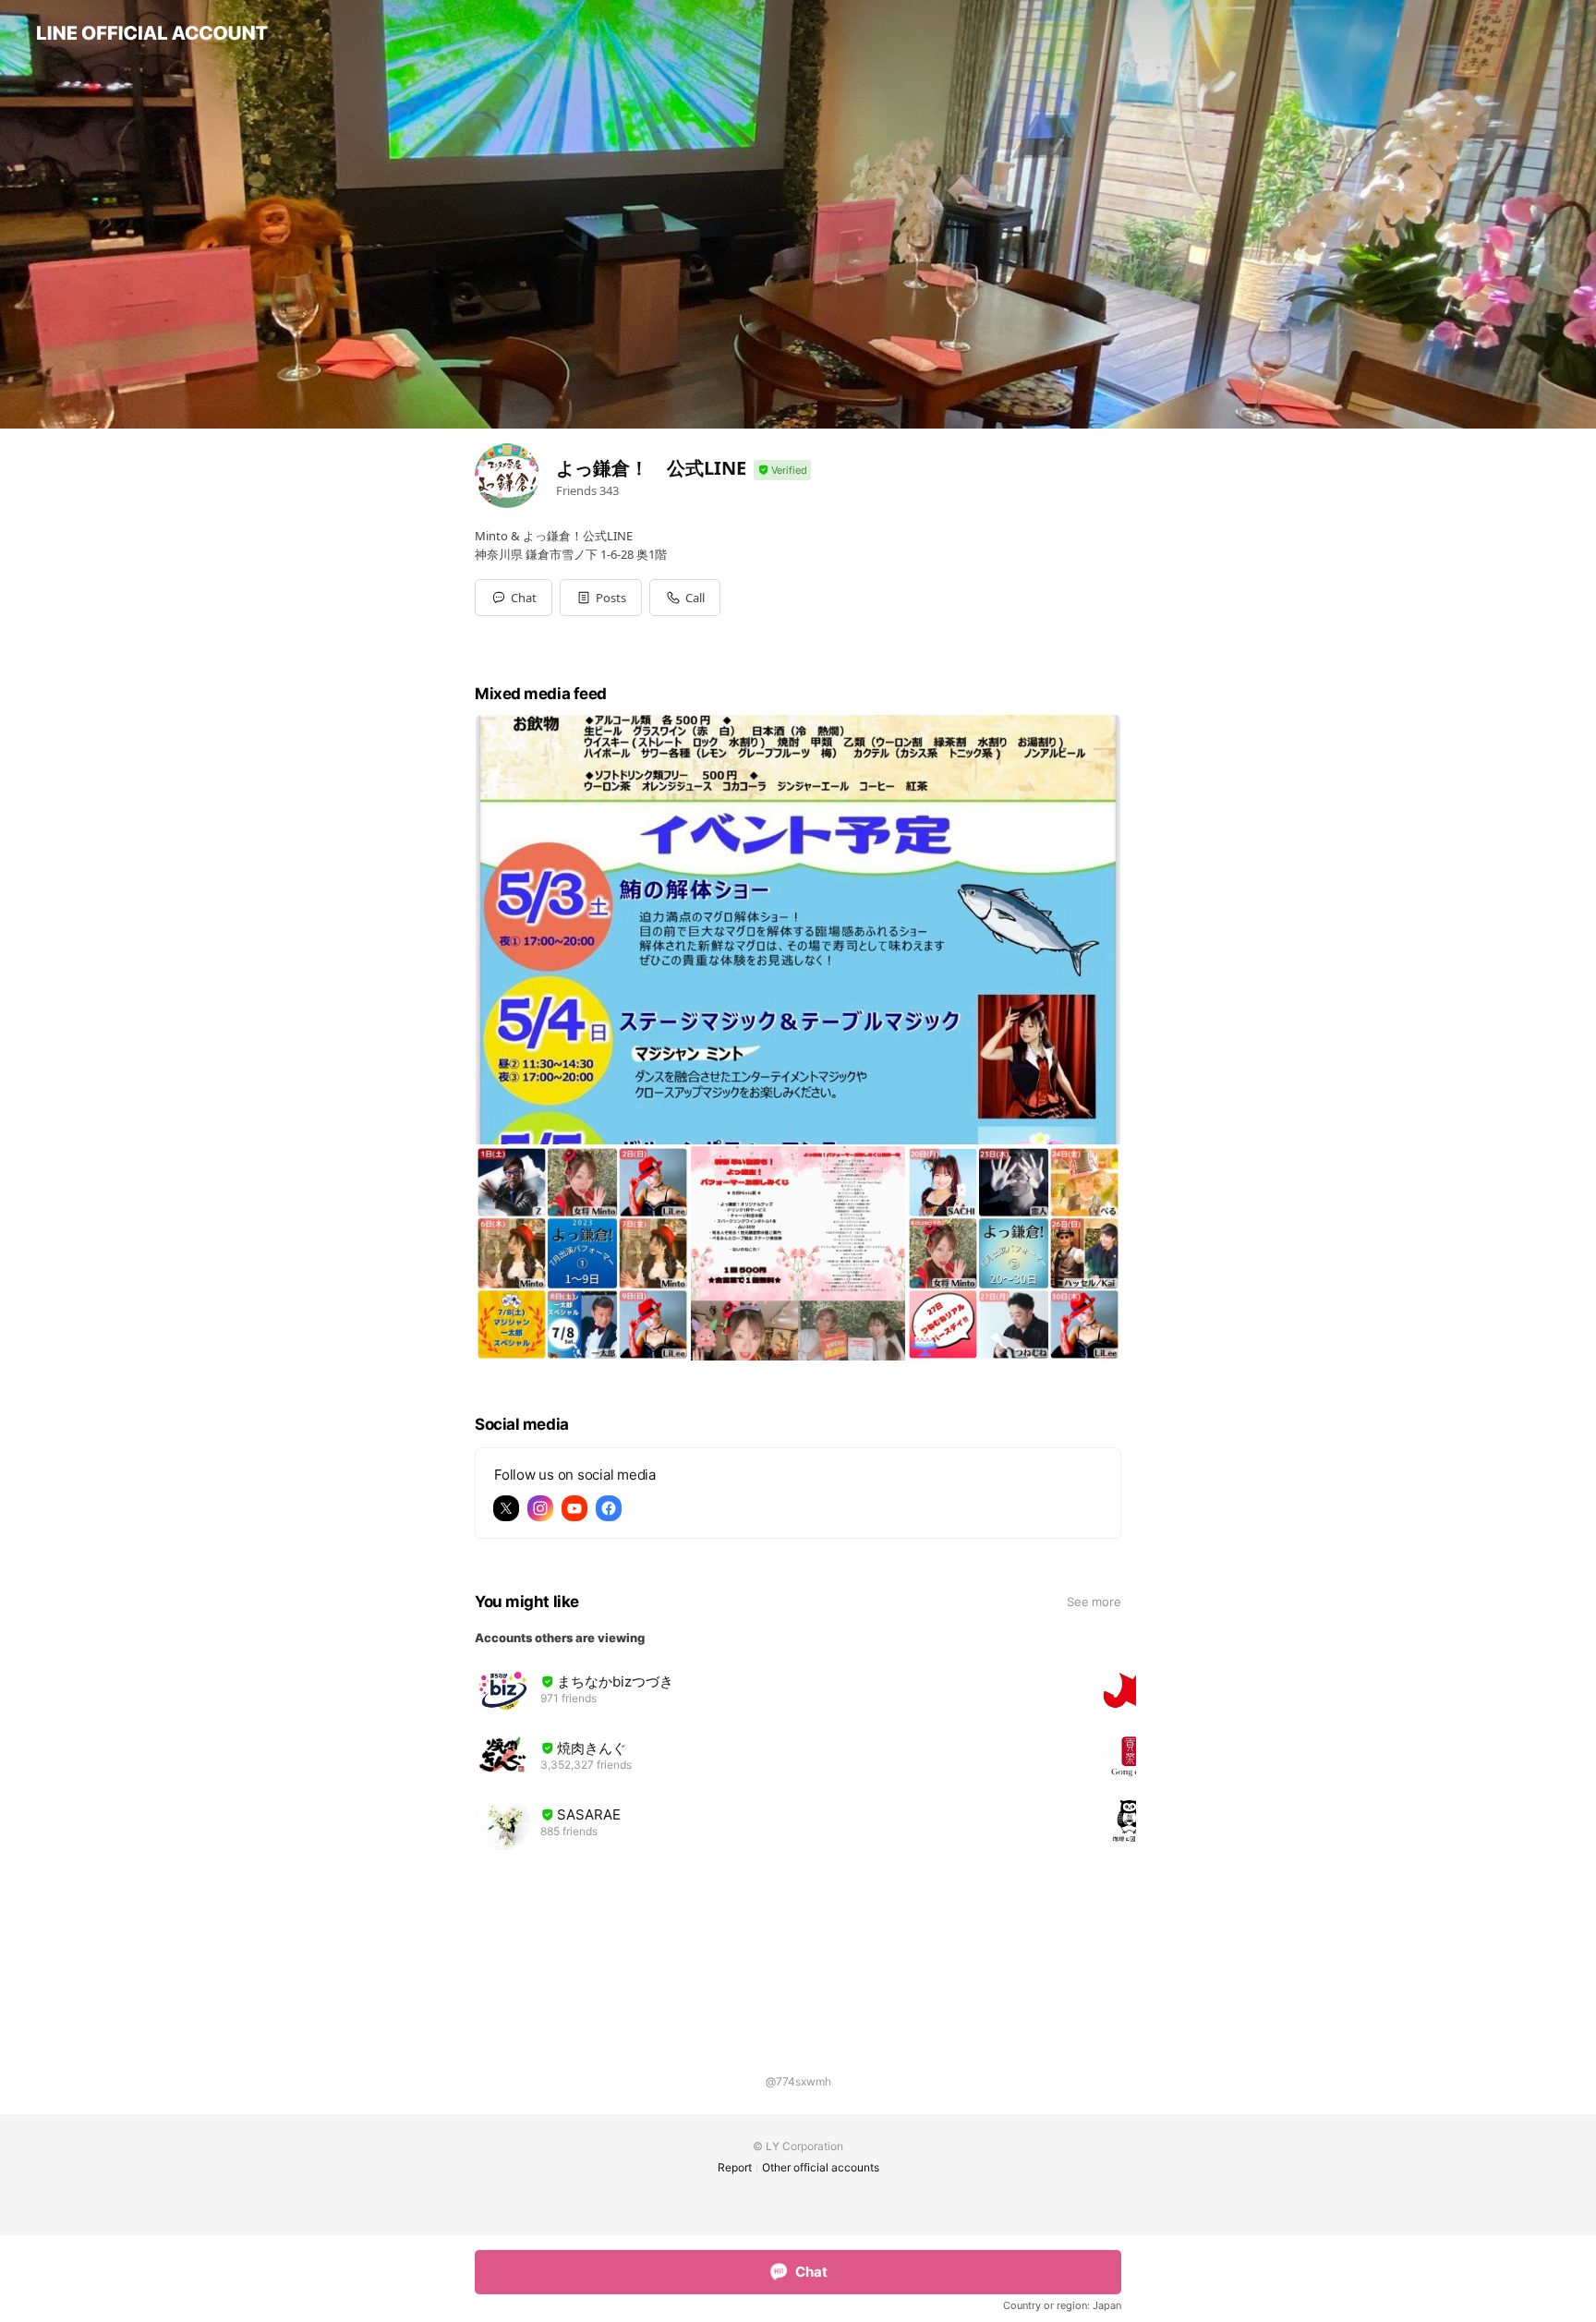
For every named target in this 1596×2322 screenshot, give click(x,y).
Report (735, 2167)
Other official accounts (821, 2167)
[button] (601, 598)
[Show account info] (782, 471)
